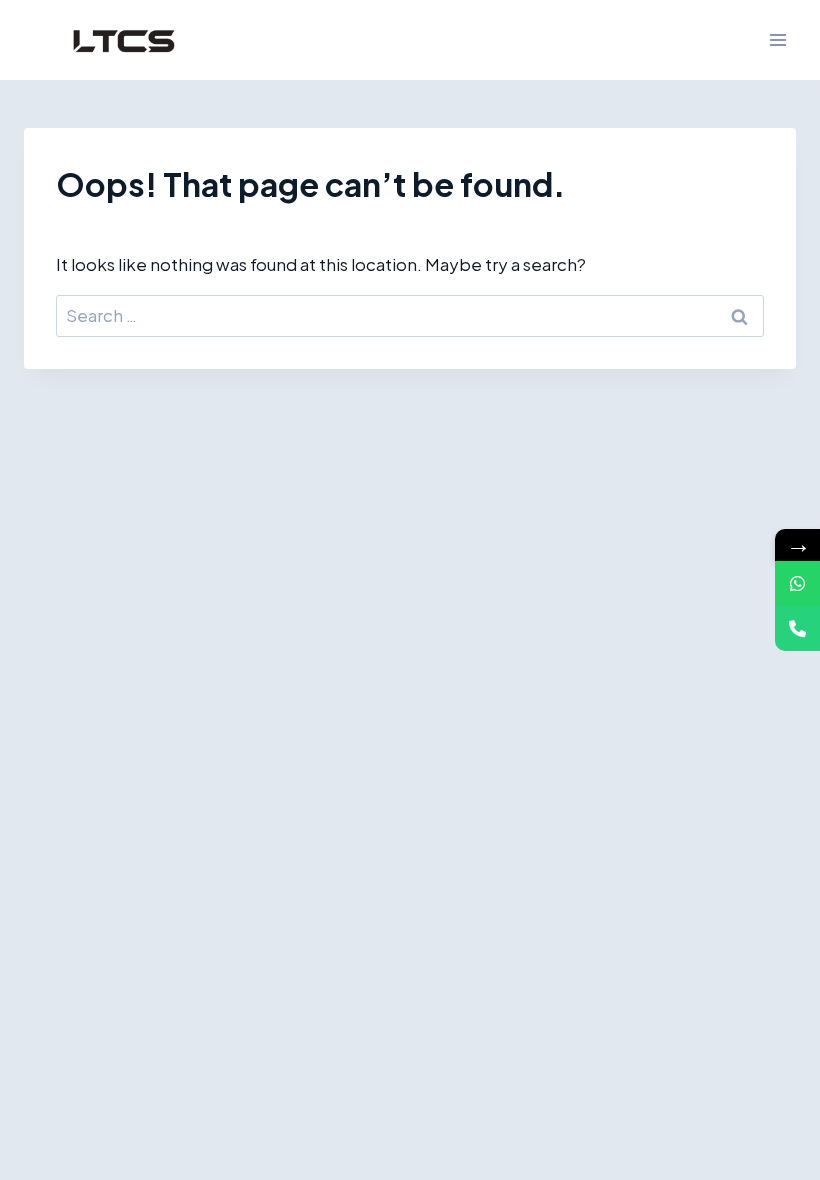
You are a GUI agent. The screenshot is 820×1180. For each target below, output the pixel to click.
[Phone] (797, 628)
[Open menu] (777, 39)
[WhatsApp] (797, 583)
